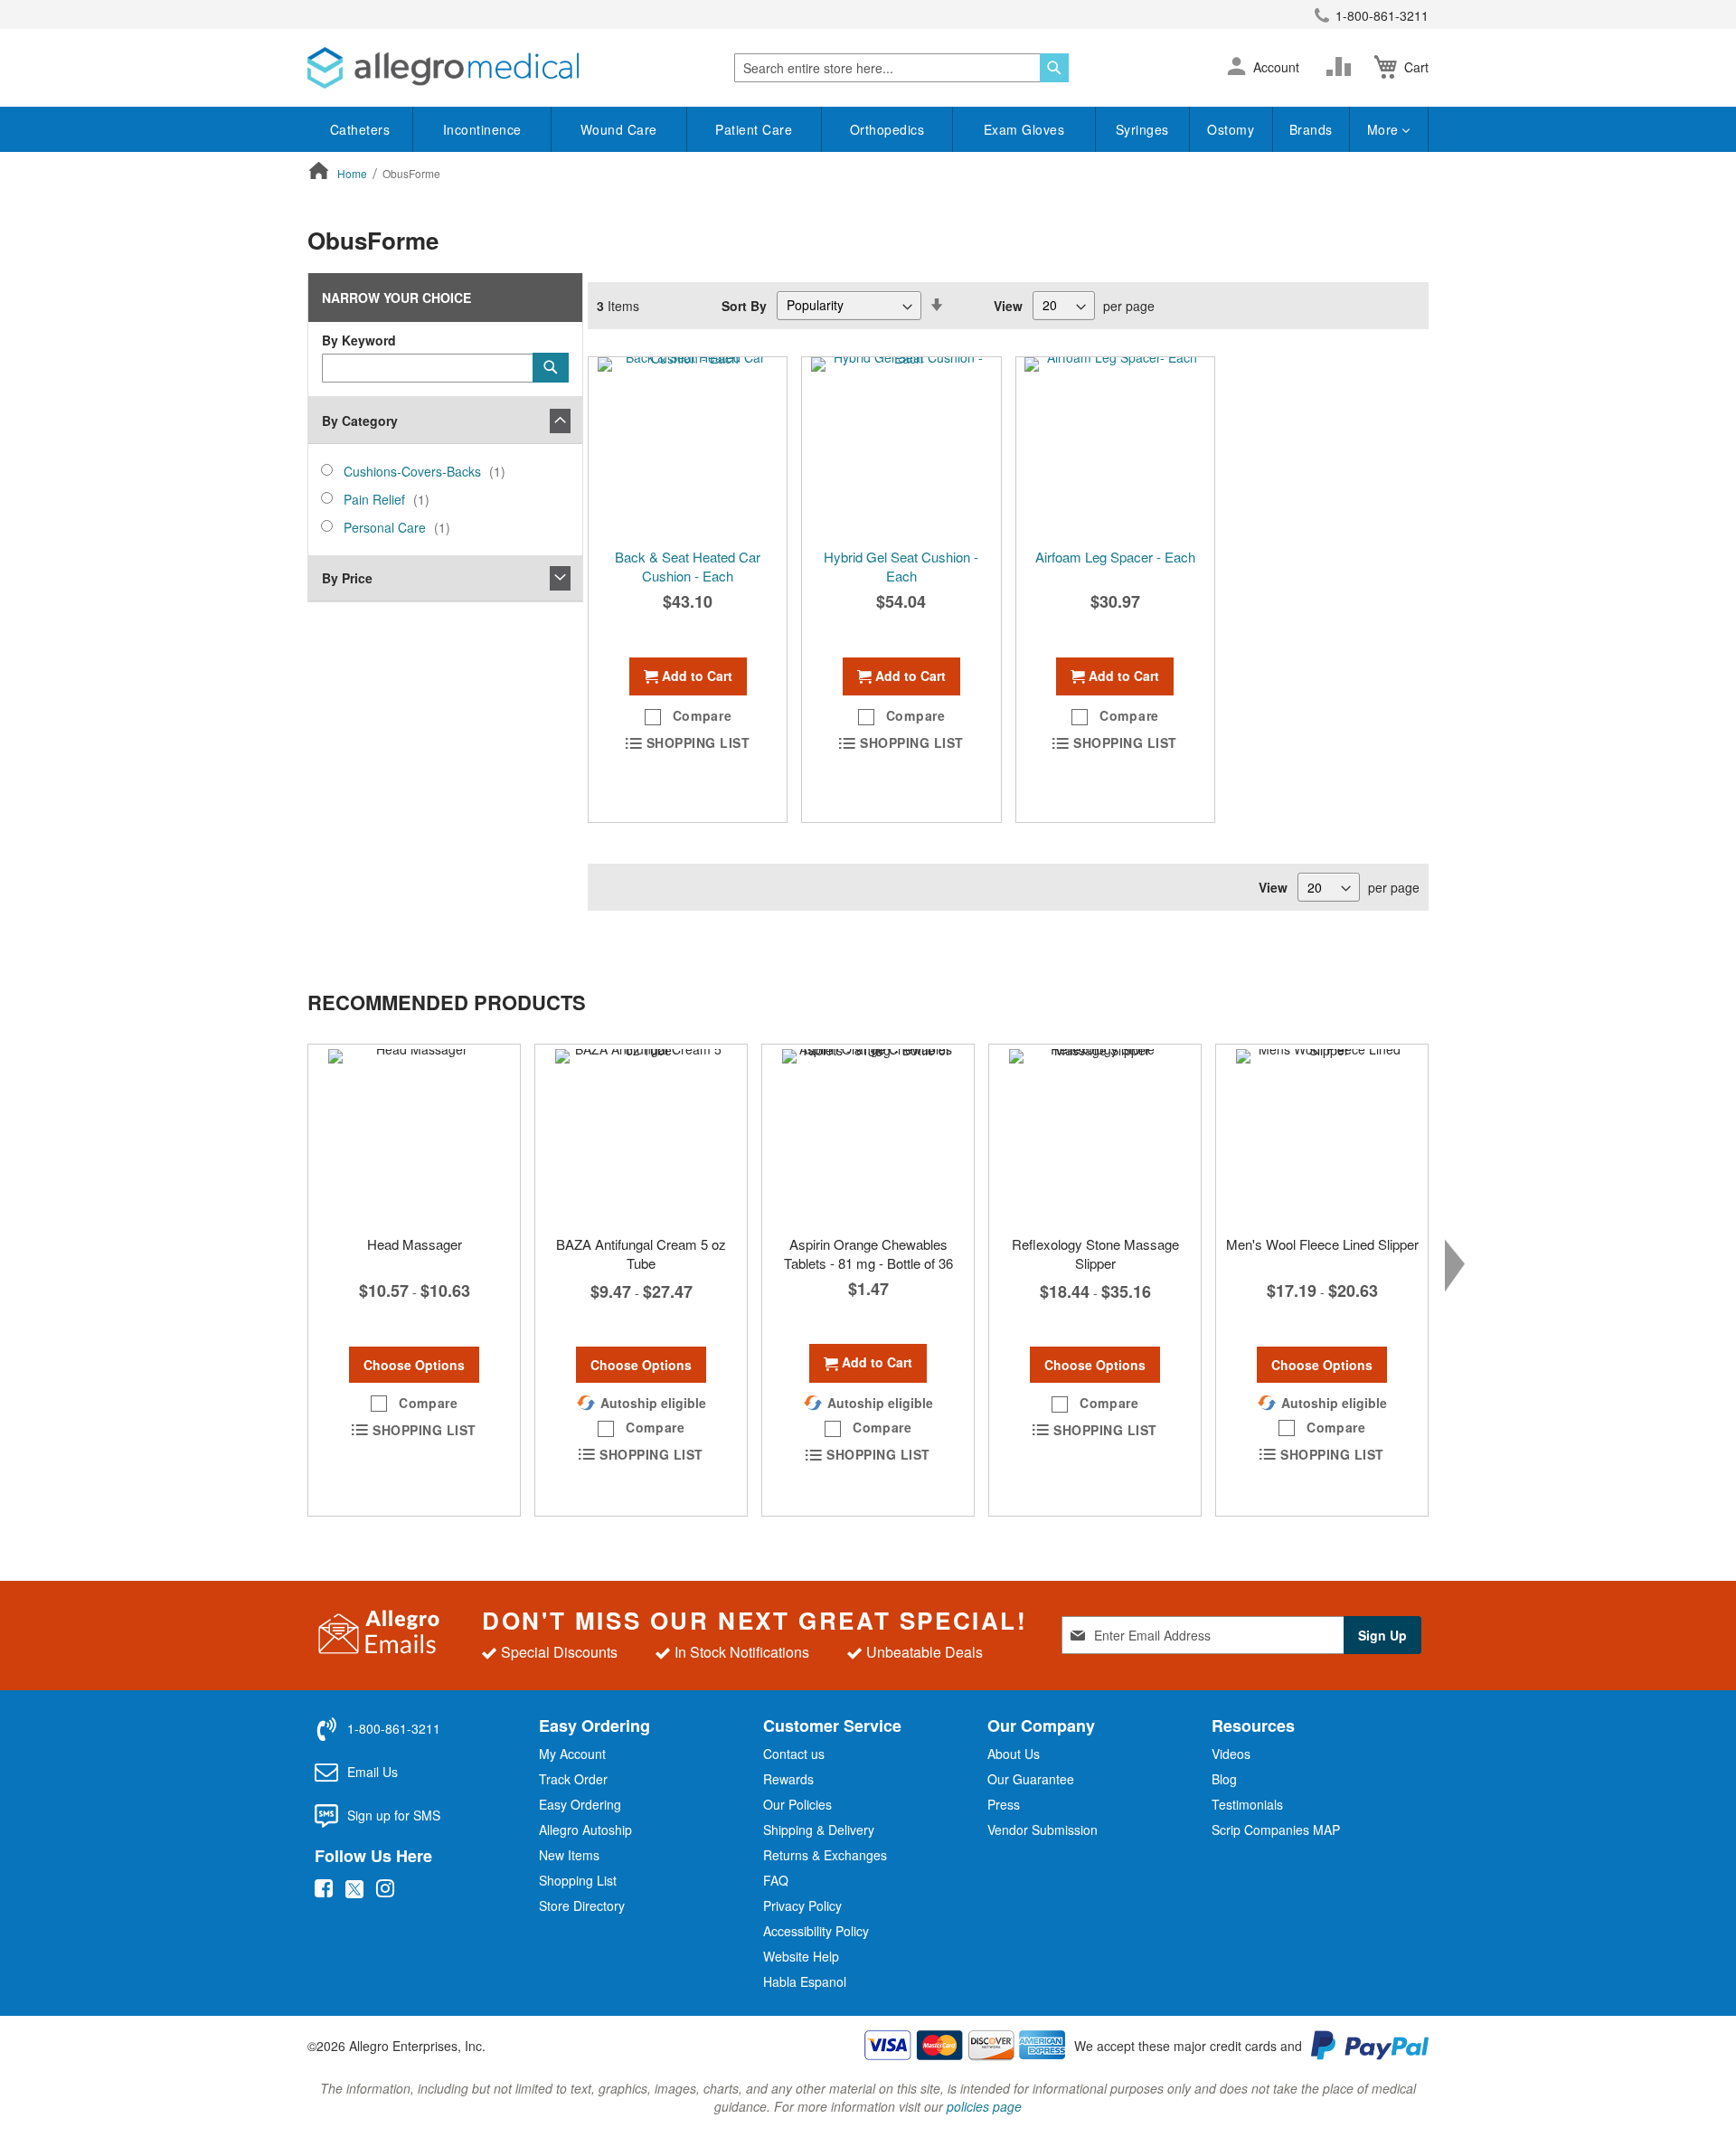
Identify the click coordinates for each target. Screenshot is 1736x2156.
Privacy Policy (802, 1905)
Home (354, 173)
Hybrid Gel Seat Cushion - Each (901, 566)
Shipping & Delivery (819, 1830)
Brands (1311, 129)
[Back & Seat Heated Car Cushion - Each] (688, 448)
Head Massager (415, 1244)
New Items (569, 1855)
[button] (1236, 68)
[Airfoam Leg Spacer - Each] (1115, 448)
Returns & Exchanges (825, 1855)
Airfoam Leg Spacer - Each (1115, 557)
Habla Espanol (805, 1981)
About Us (1014, 1754)
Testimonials (1247, 1804)
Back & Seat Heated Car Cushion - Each (688, 566)
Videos (1231, 1754)
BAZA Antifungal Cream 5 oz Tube (641, 1253)
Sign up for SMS (394, 1815)
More (1385, 129)
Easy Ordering (580, 1804)
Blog (1224, 1779)
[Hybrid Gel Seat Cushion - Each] (901, 448)
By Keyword (359, 340)
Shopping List (578, 1880)
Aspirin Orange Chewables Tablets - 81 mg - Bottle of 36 (868, 1253)
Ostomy (1231, 129)
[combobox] (901, 68)
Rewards (788, 1779)
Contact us (794, 1754)
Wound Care (619, 129)
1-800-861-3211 (1382, 15)
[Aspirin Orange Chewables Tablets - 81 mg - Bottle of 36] (868, 1135)
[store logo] (443, 68)
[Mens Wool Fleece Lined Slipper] (1322, 1135)
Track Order (573, 1779)
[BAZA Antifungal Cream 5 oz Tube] (641, 1135)
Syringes (1142, 129)
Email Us (373, 1772)
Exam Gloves (1024, 129)
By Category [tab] (360, 421)
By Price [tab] (347, 578)
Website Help (801, 1956)
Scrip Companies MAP (1276, 1830)
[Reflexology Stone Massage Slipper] (1095, 1135)
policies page (984, 2106)
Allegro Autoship (585, 1830)
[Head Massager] (414, 1135)
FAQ (776, 1880)
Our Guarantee (1031, 1779)
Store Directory (582, 1905)
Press (1004, 1804)
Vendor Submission (1043, 1830)
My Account (572, 1754)
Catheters (360, 129)
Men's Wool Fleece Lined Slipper (1322, 1244)
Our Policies (797, 1804)
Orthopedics (887, 129)
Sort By (744, 305)
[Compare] (1343, 67)
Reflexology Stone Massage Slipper (1095, 1253)
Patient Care (754, 129)
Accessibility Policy (816, 1931)
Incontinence (482, 129)
